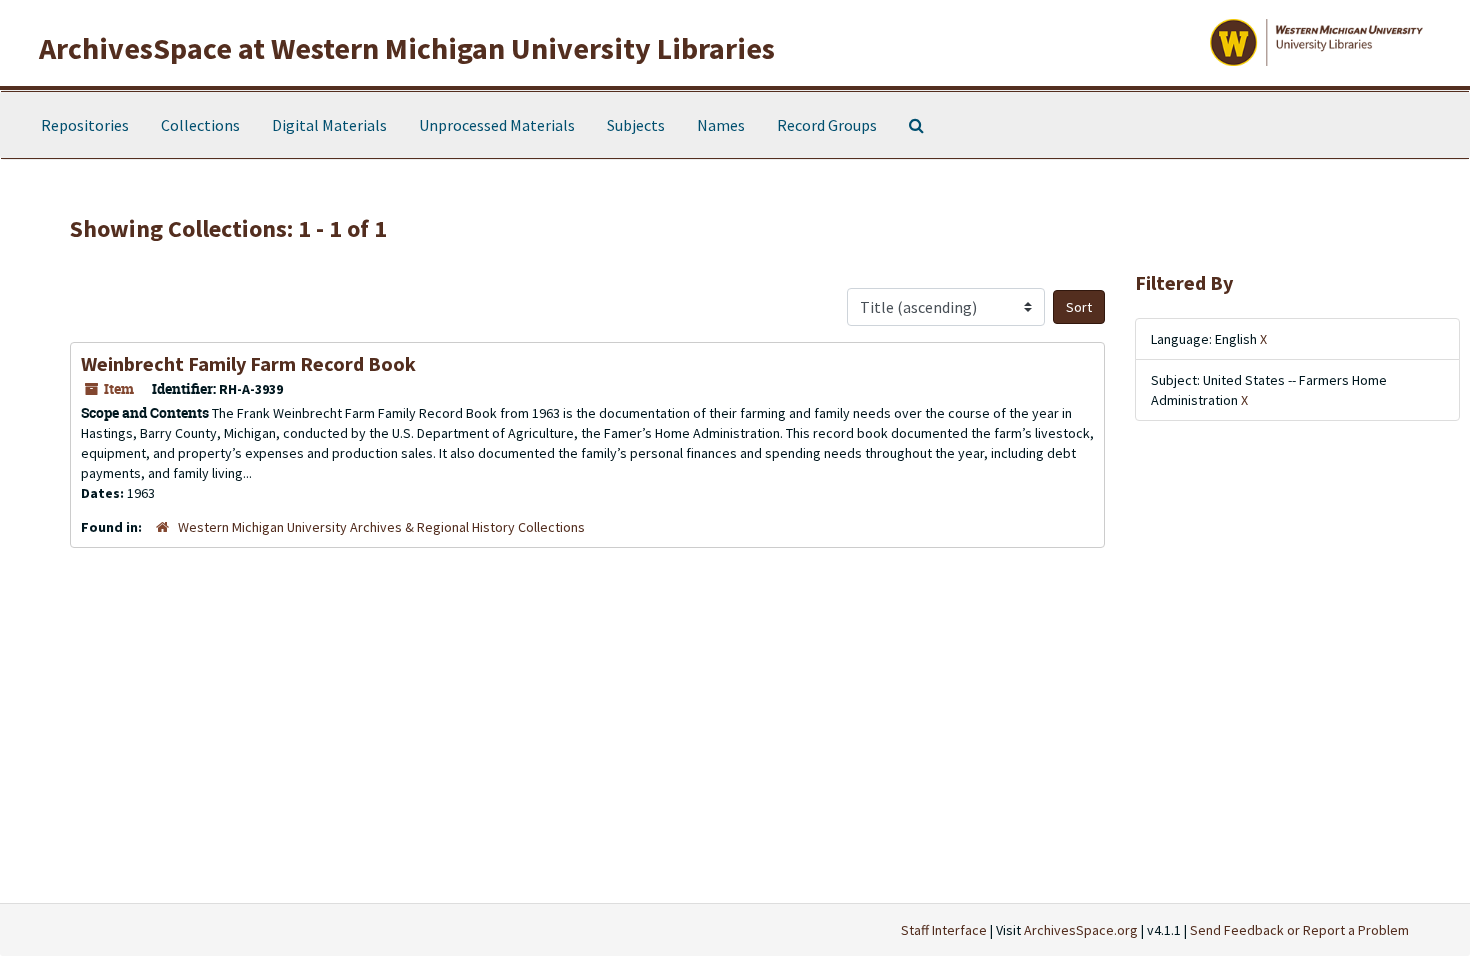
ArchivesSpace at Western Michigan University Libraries (407, 48)
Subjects (636, 125)
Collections (200, 125)
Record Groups (827, 125)
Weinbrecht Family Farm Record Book (248, 363)
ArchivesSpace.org (1081, 930)
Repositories (85, 125)
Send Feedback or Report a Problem (1299, 930)
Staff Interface (944, 930)
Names (721, 125)
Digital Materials (329, 125)
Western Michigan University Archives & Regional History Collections (381, 527)
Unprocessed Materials (497, 125)
